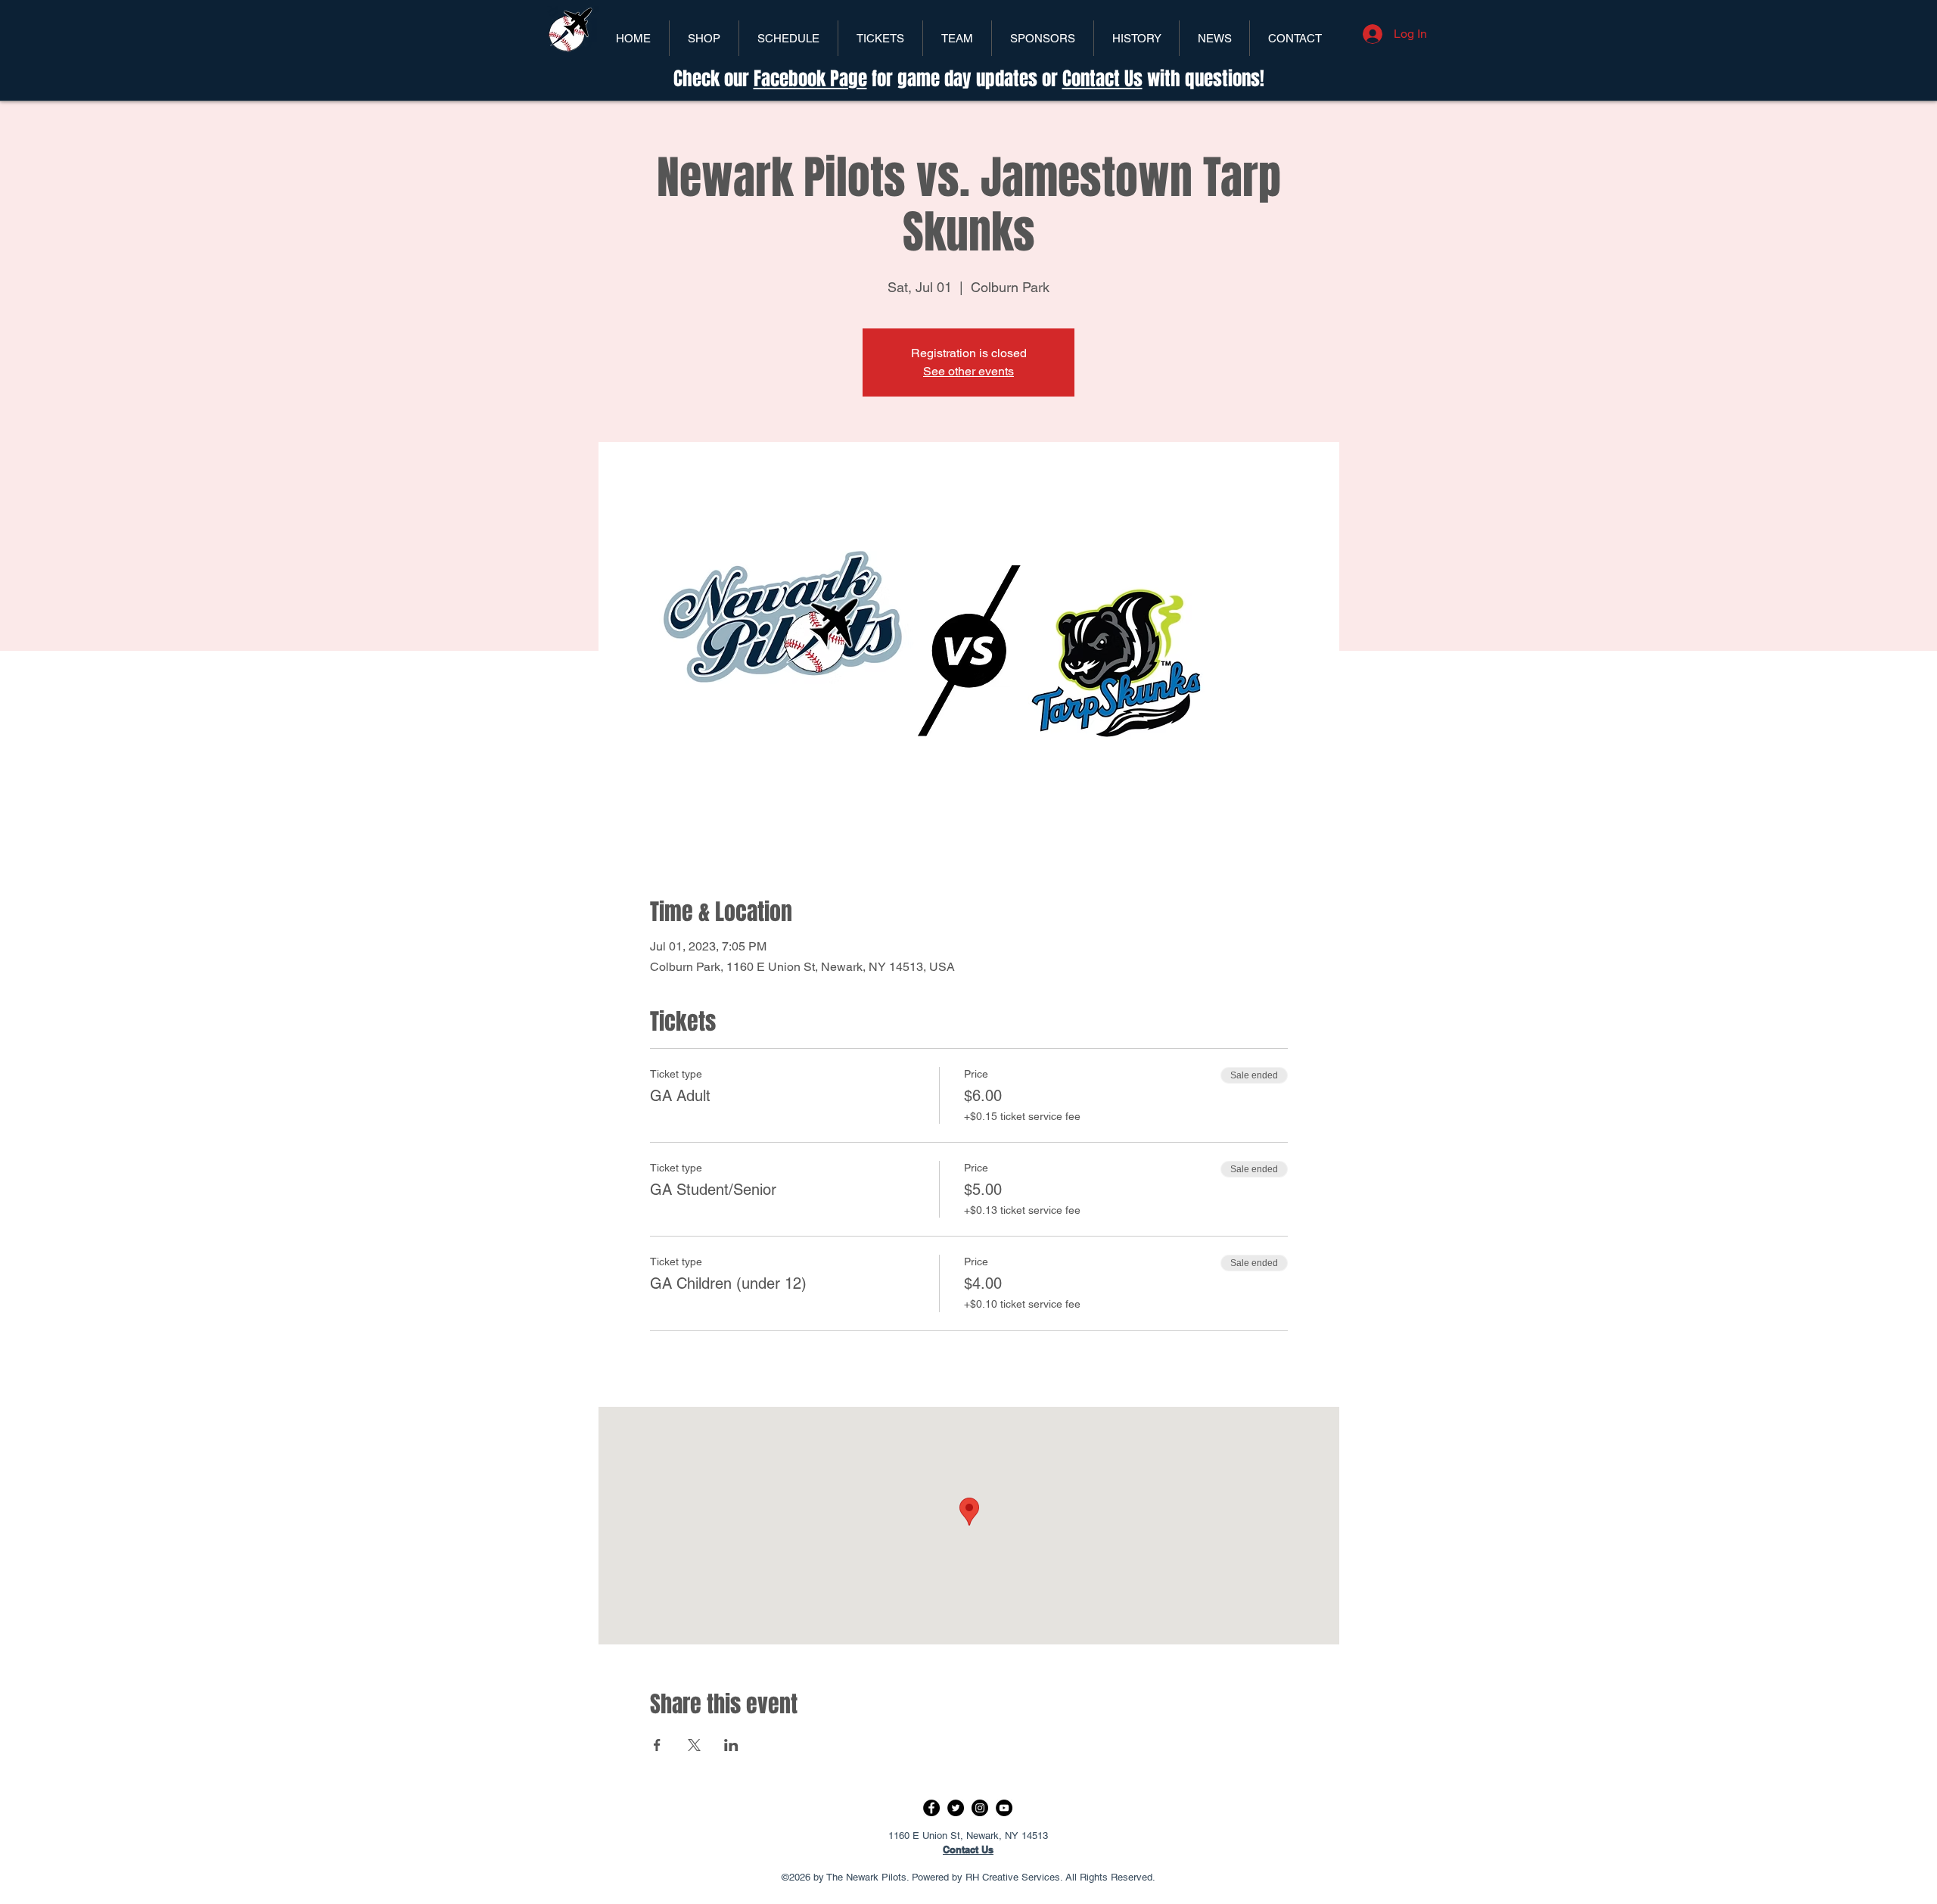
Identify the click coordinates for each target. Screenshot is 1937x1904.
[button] (880, 38)
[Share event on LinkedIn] (731, 1745)
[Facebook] (931, 1808)
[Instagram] (980, 1808)
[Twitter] (956, 1808)
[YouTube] (1004, 1808)
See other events (968, 371)
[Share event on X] (694, 1745)
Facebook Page (810, 79)
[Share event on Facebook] (657, 1745)
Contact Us (1102, 79)
